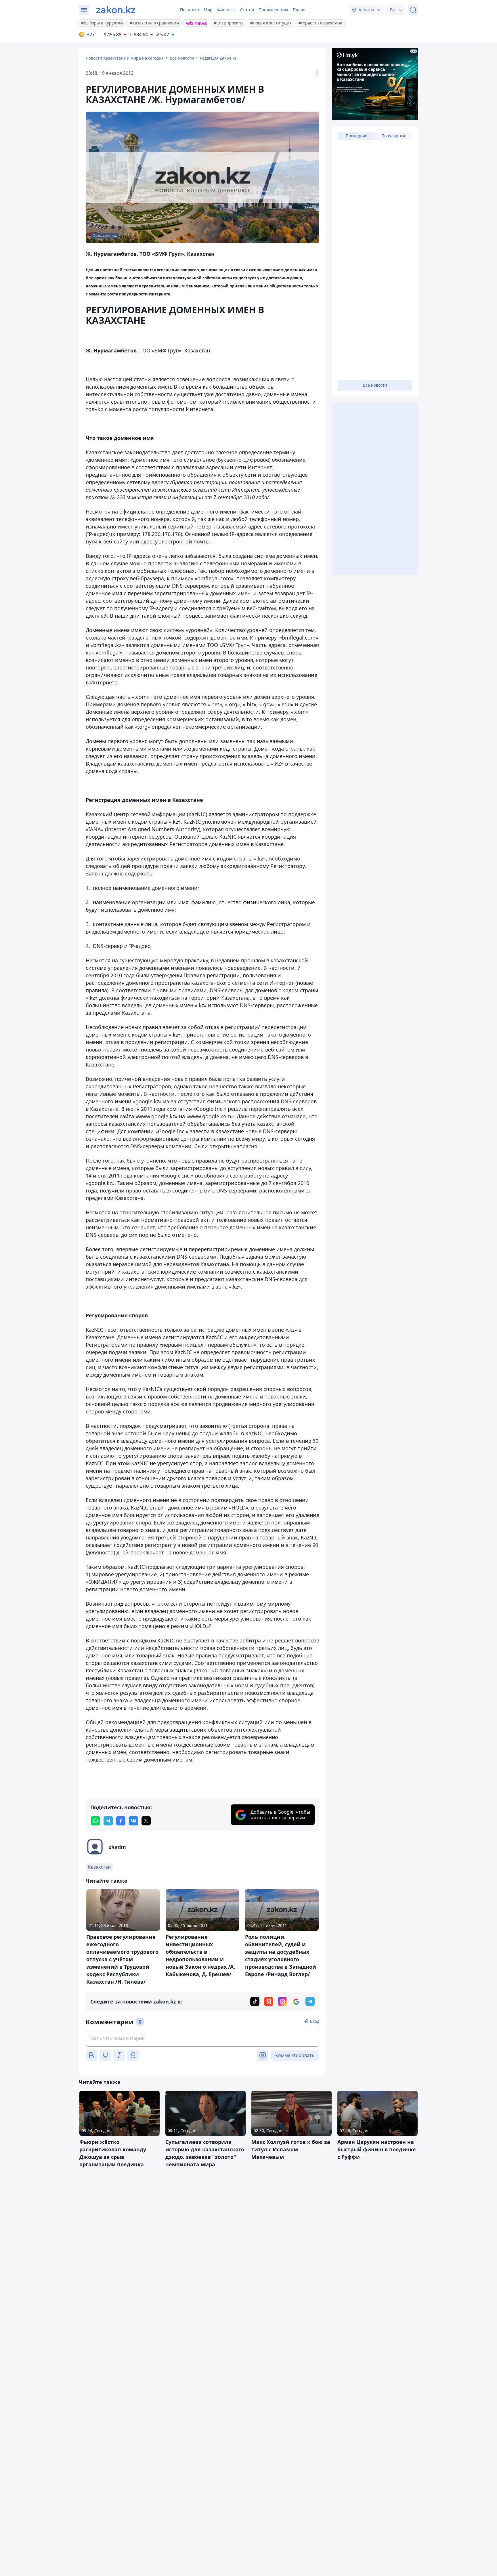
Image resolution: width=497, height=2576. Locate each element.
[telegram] (108, 1821)
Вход (315, 2021)
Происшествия (273, 10)
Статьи (247, 10)
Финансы (226, 10)
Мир (208, 10)
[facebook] (121, 1821)
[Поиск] (413, 10)
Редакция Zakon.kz (218, 58)
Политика (190, 10)
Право (299, 10)
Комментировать (295, 2055)
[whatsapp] (95, 1821)
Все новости (182, 58)
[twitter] (146, 1821)
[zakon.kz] (116, 10)
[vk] (133, 1821)
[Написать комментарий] (202, 2038)
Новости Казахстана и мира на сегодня (125, 58)
